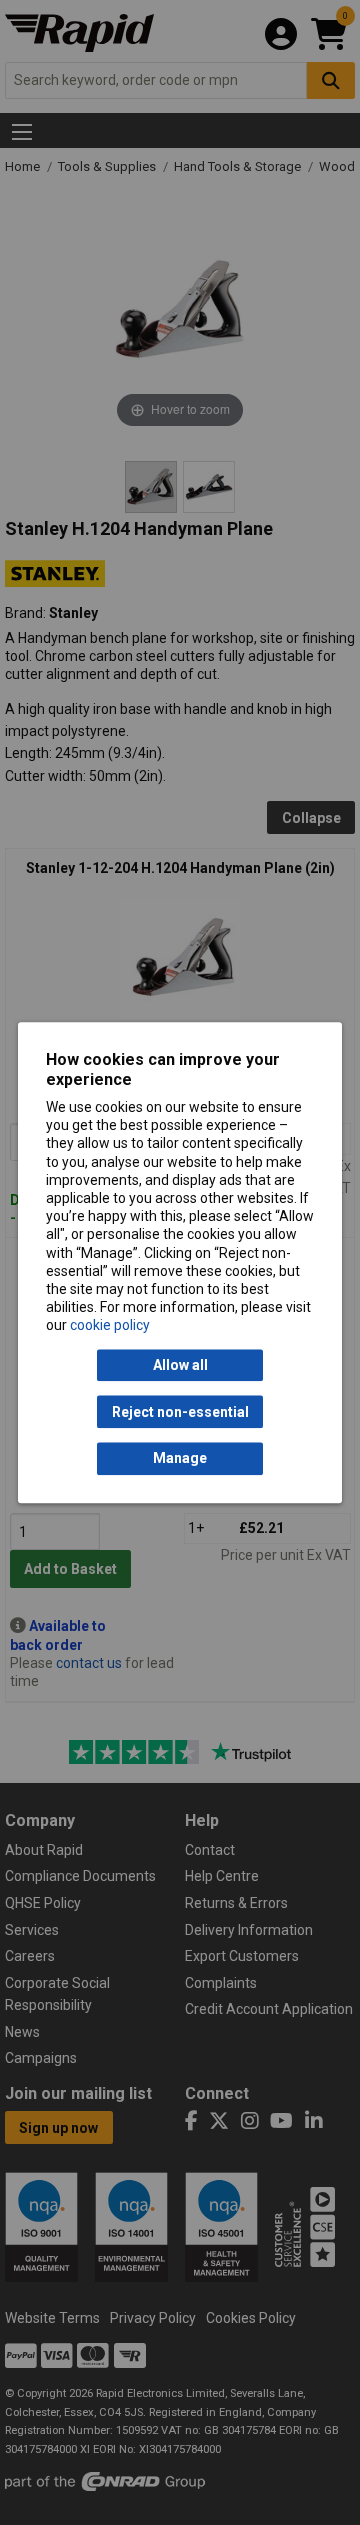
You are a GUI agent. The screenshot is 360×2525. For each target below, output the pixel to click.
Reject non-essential (180, 1412)
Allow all (180, 1365)
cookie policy (110, 1326)
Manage (180, 1459)
